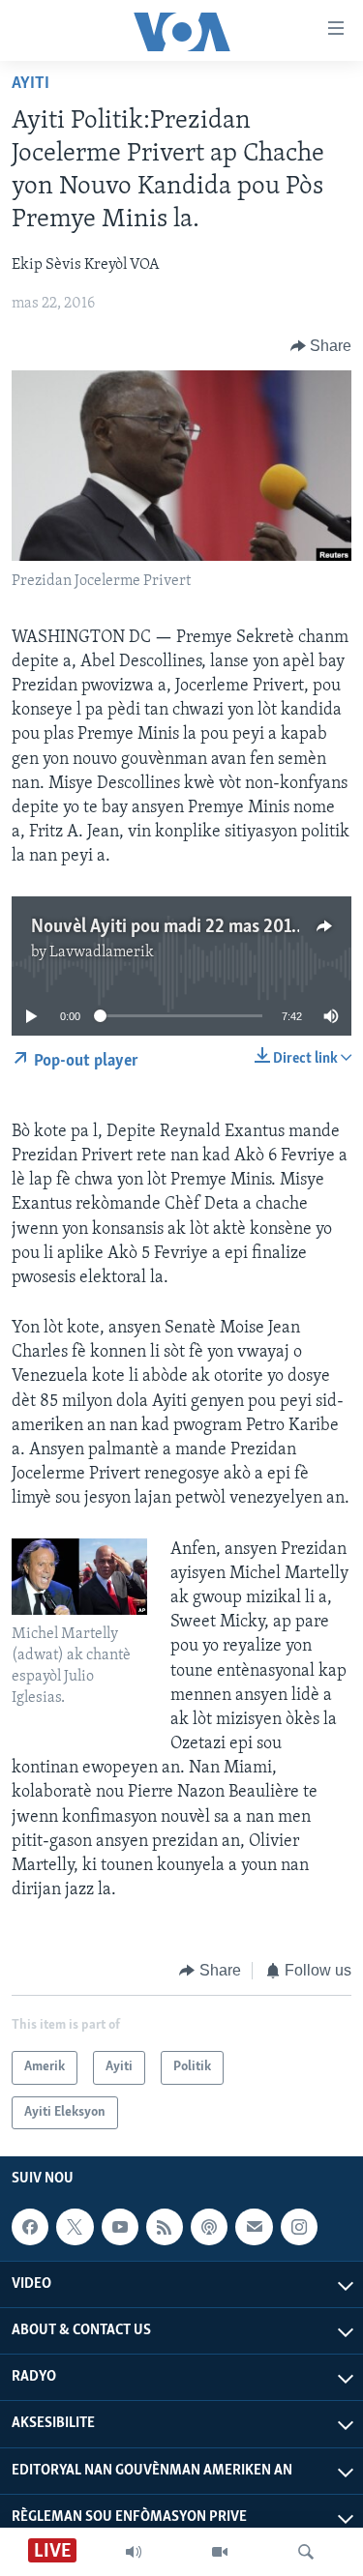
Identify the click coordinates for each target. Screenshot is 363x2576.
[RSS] (165, 2227)
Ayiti (30, 84)
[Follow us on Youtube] (120, 2227)
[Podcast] (209, 2227)
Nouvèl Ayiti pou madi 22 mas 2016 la (175, 927)
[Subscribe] (254, 2227)
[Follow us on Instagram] (299, 2227)
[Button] (321, 346)
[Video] (220, 2552)
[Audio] (134, 2552)
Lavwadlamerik (102, 952)
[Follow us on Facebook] (30, 2227)
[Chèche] (306, 2552)
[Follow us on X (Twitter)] (75, 2227)
